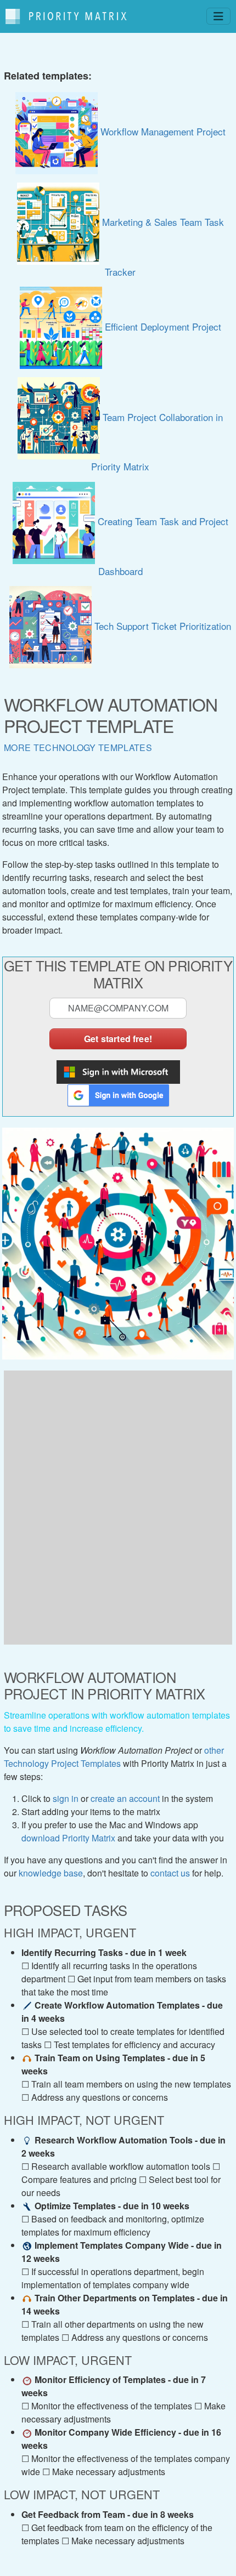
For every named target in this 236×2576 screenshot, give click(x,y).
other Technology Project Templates (114, 1757)
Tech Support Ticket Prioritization (161, 626)
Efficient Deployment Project (162, 326)
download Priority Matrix (68, 1838)
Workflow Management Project (162, 131)
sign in (66, 1798)
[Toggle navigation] (218, 16)
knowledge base (51, 1873)
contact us (170, 1873)
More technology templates (78, 747)
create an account (125, 1798)
